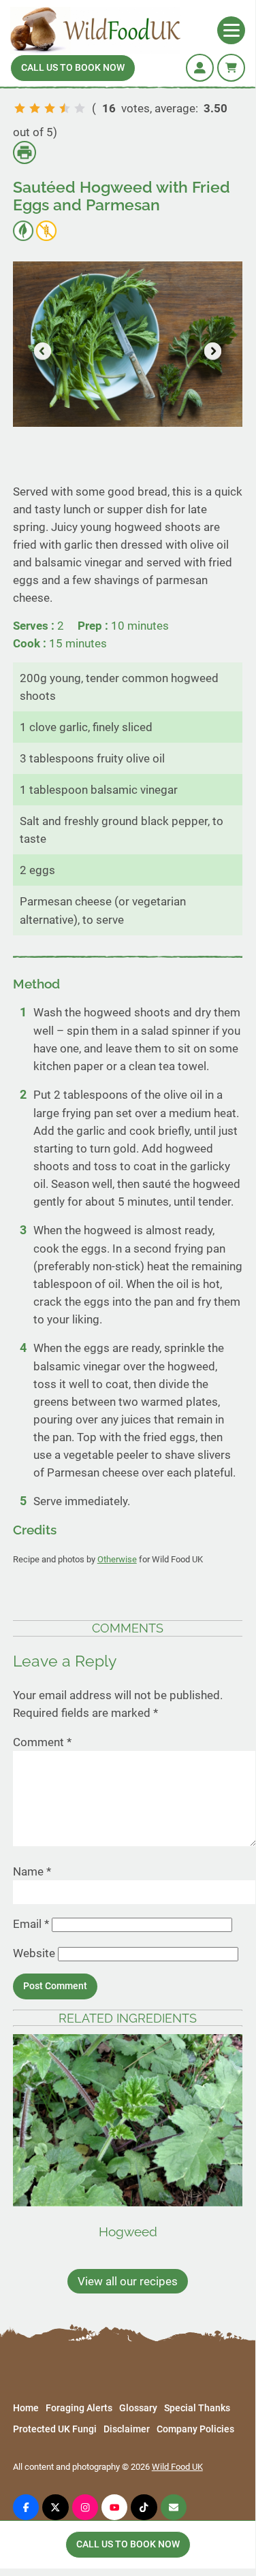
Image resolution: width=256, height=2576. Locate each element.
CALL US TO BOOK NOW (73, 68)
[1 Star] (20, 108)
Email (31, 1924)
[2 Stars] (35, 108)
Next (212, 352)
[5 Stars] (80, 108)
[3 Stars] (50, 108)
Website (34, 1953)
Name (32, 1871)
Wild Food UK (177, 2467)
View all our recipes (128, 2281)
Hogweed (128, 2232)
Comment (42, 1742)
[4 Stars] (65, 108)
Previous (44, 352)
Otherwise (117, 1559)
